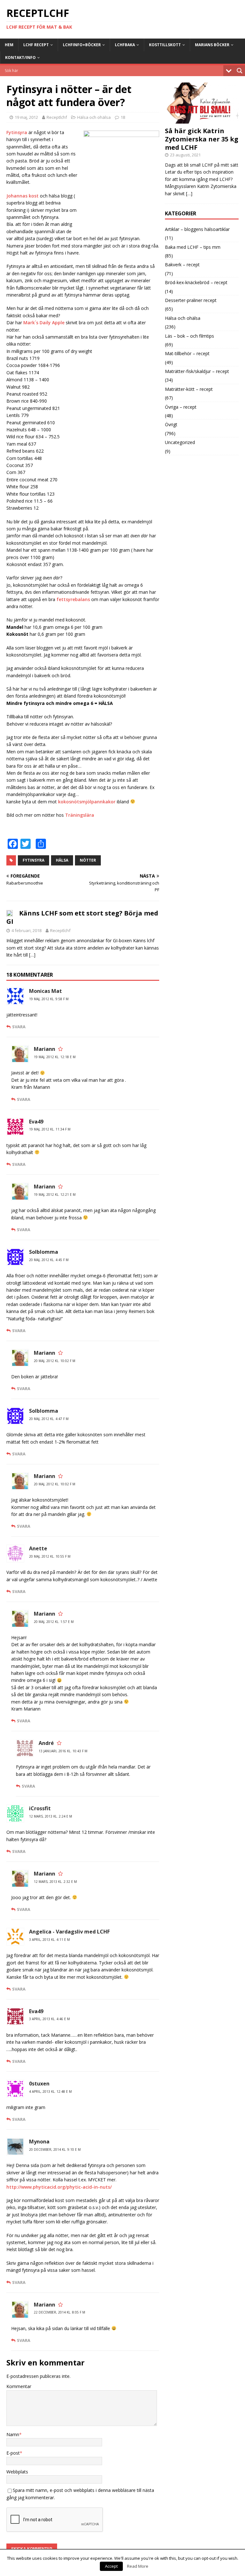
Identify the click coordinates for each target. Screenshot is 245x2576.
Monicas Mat (45, 991)
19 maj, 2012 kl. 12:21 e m (55, 1195)
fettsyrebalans (73, 599)
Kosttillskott (165, 45)
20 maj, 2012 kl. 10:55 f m (50, 1556)
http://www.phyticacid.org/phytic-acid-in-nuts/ (59, 2187)
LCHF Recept (36, 45)
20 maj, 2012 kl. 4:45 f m (49, 1260)
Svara (19, 1027)
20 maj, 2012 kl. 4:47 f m (49, 1419)
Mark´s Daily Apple (44, 323)
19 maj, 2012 (26, 117)
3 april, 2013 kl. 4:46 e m (49, 2019)
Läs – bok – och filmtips (189, 336)
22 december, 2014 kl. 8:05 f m (59, 2312)
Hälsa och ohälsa (94, 117)
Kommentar (19, 2386)
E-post (13, 2453)
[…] (32, 955)
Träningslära (80, 815)
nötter (88, 860)
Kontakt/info (20, 57)
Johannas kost (22, 196)
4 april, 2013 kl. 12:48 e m (50, 2092)
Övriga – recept (181, 407)
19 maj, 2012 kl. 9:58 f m (49, 999)
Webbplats (17, 2472)
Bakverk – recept (182, 265)
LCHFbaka (125, 45)
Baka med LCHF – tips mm (193, 247)
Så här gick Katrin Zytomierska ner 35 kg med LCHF (202, 139)
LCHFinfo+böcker (82, 45)
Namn (13, 2434)
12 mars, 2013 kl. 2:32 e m (55, 1882)
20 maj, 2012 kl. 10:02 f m (55, 1361)
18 (123, 117)
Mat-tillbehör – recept (187, 353)
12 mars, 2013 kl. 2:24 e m (51, 1816)
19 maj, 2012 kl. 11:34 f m (50, 1129)
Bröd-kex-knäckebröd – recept (196, 282)
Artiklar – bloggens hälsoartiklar (197, 229)
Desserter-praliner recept (191, 300)
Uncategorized (180, 442)
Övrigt (171, 424)
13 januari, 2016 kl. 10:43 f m (63, 1751)
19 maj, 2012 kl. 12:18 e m (55, 1057)
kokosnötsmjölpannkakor (87, 802)
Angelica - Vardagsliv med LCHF (69, 1932)
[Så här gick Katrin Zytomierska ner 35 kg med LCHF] (202, 120)
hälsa (62, 860)
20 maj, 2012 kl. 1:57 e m (54, 1622)
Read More (138, 2566)
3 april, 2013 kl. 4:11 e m (49, 1940)
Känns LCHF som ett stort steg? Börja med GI (82, 917)
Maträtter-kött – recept (189, 389)
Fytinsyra (17, 132)
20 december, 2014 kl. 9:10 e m (55, 2149)
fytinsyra (33, 860)
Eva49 (36, 2011)
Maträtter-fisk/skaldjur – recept (197, 371)
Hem (9, 45)
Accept (111, 2566)
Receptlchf (57, 117)
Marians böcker (212, 45)
